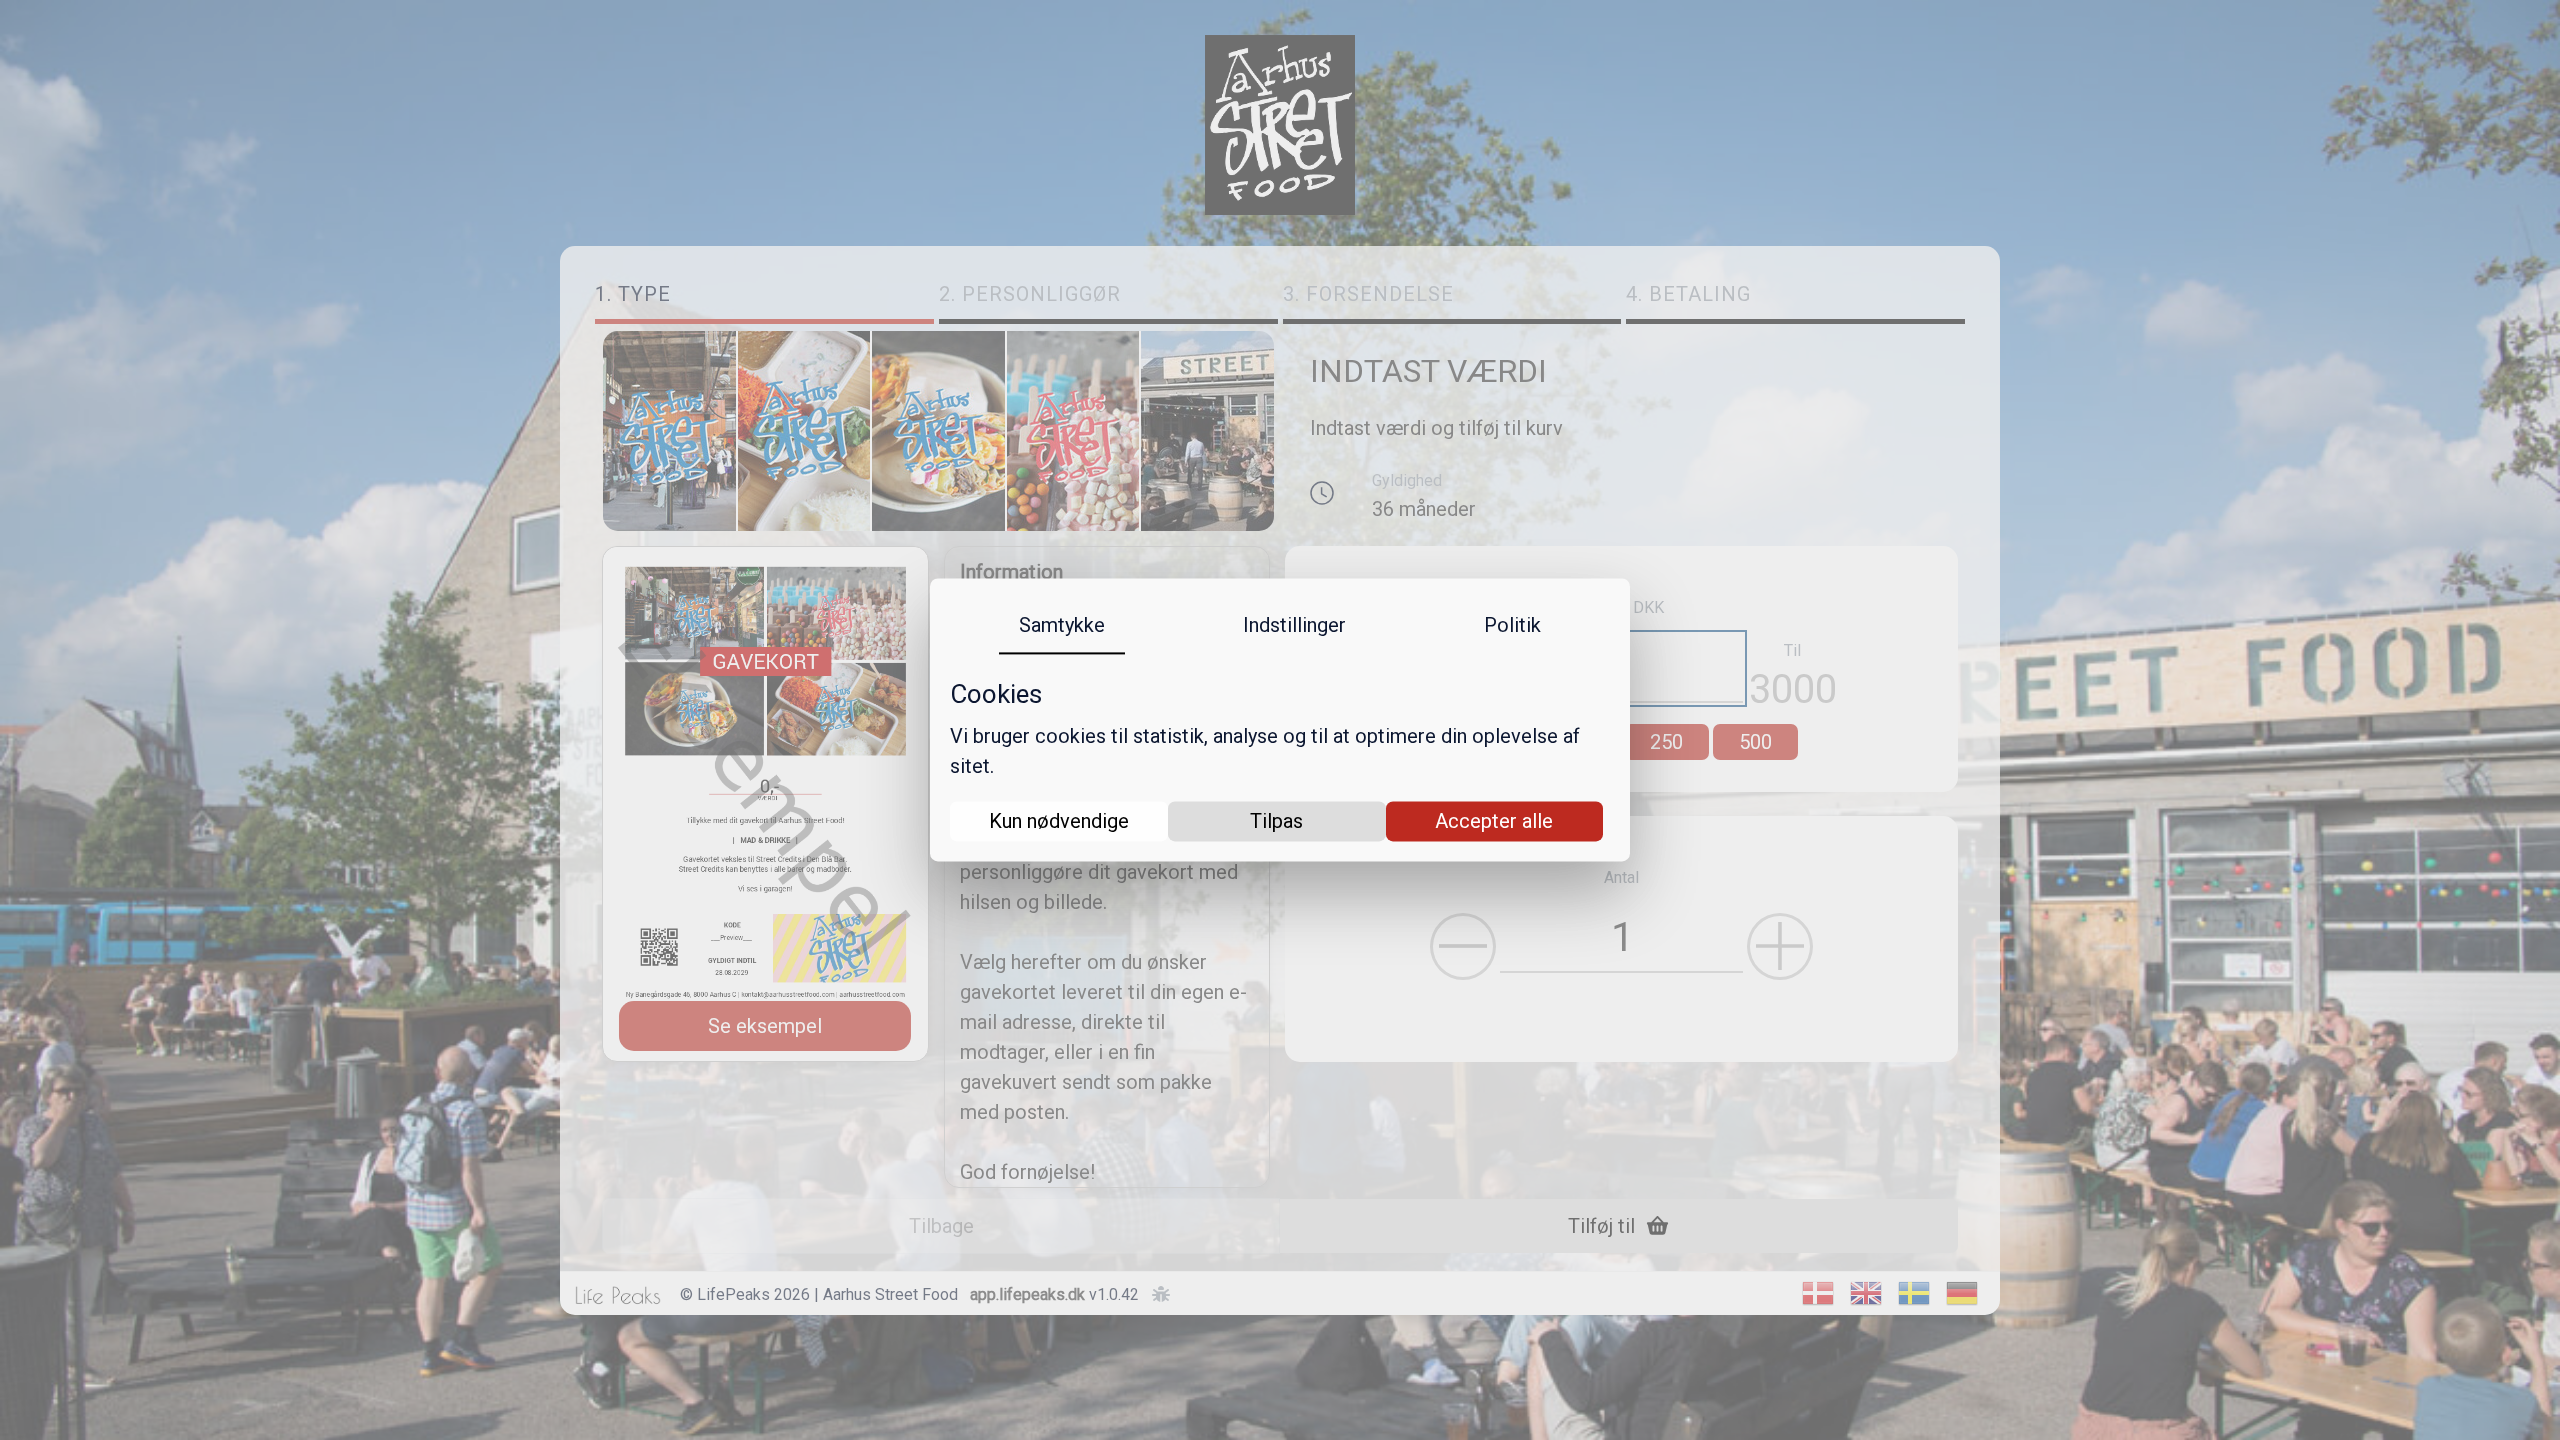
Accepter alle (1494, 822)
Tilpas (1276, 822)
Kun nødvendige (1059, 822)
